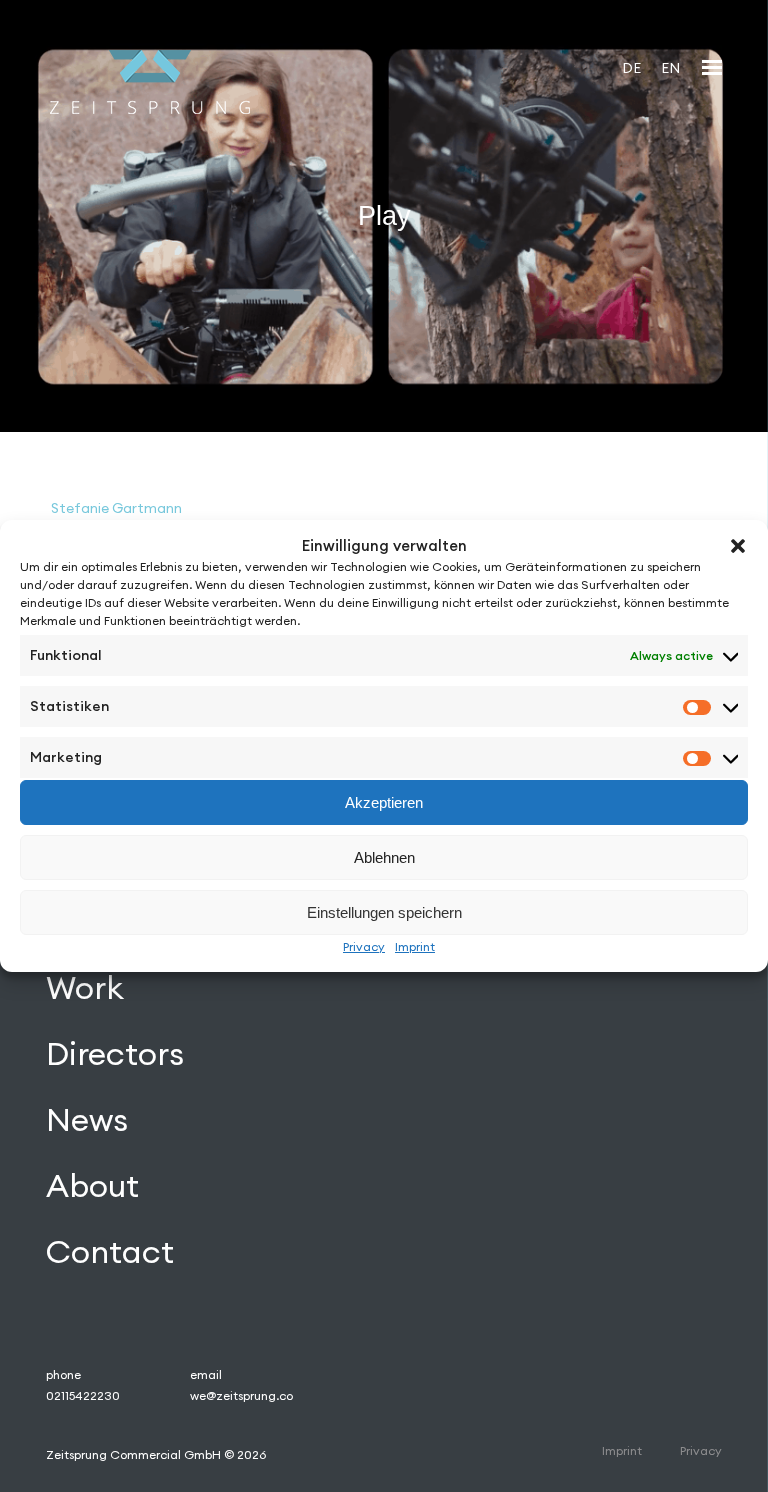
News (87, 1119)
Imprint (415, 946)
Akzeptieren (384, 802)
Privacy (364, 946)
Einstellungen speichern (384, 912)
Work (85, 987)
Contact (110, 1251)
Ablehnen (384, 857)
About (92, 1185)
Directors (115, 1053)
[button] (738, 546)
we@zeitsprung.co (241, 1395)
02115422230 (83, 1395)
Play (384, 216)
